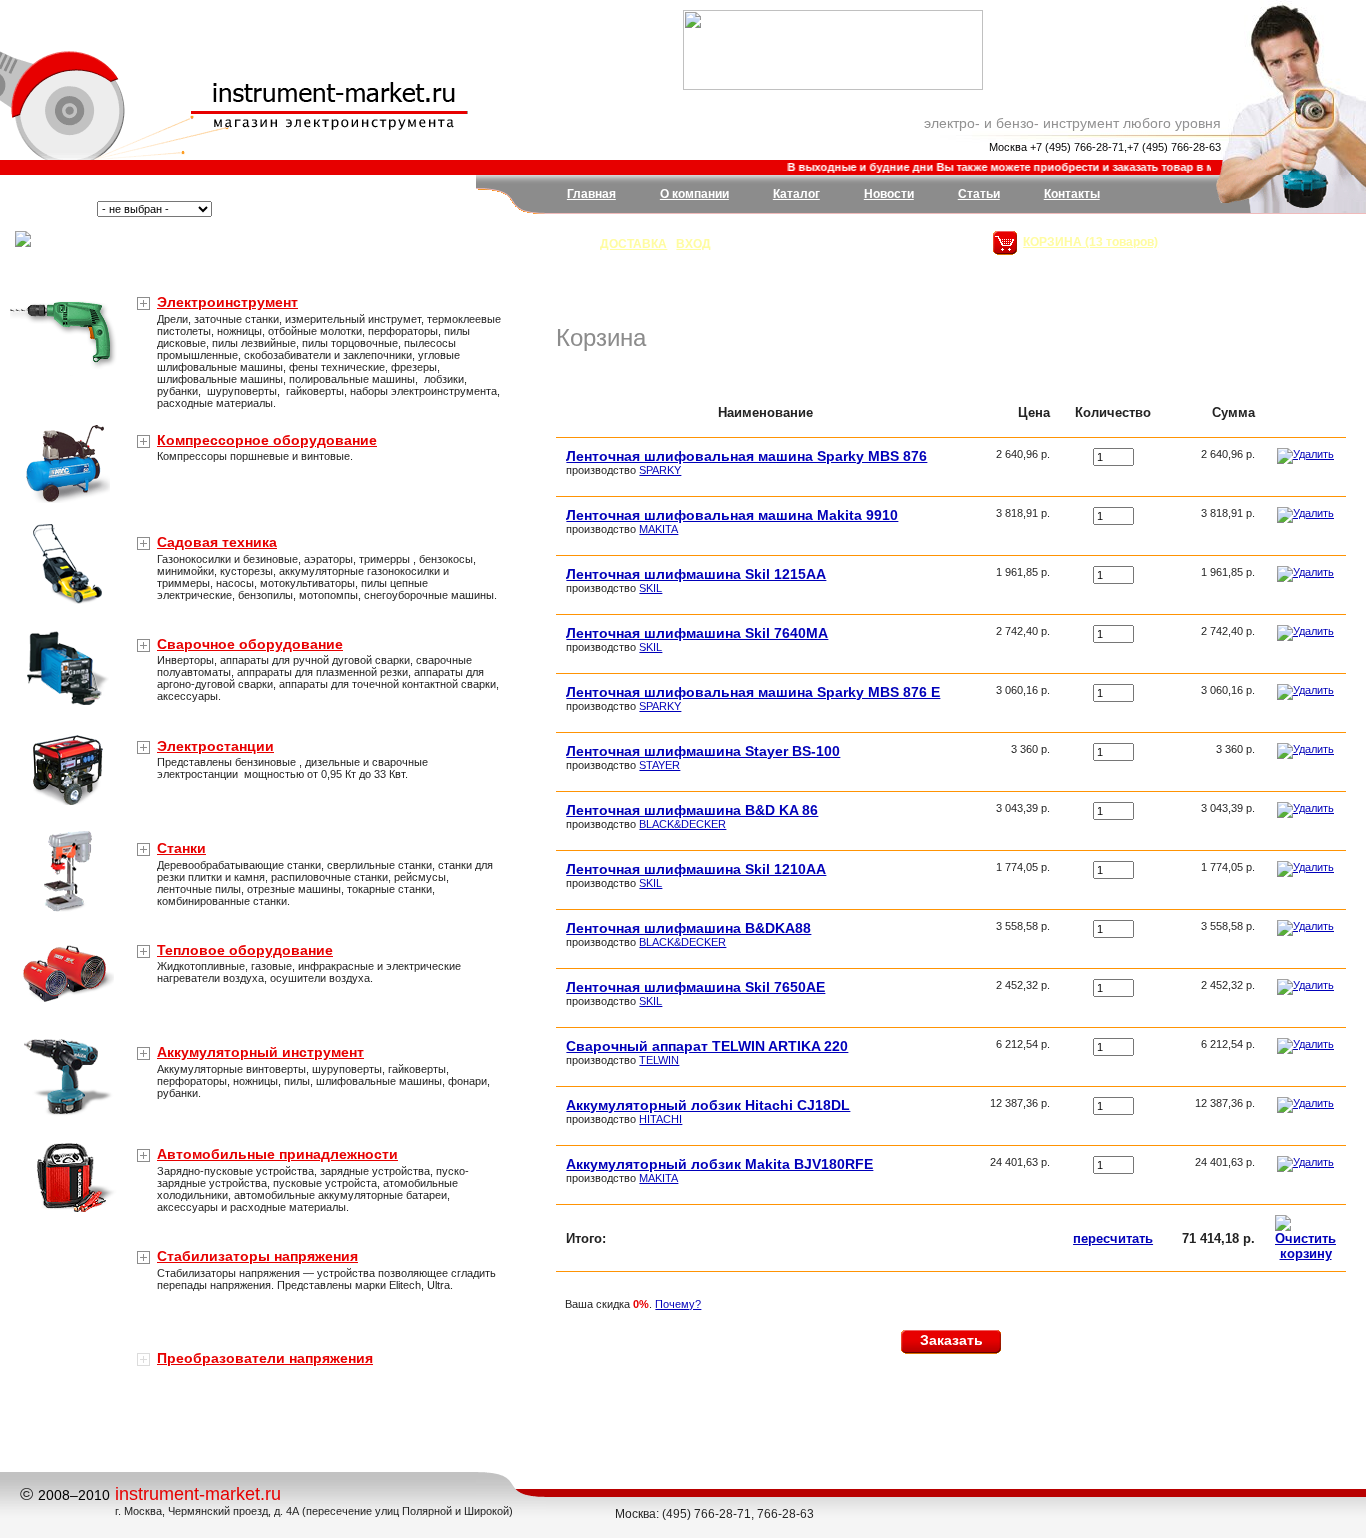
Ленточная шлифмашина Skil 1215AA (696, 574)
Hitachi (660, 1119)
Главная (591, 194)
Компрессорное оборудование (267, 440)
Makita (658, 529)
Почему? (678, 1304)
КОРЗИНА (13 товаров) (1090, 242)
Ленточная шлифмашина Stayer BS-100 (703, 751)
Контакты (1072, 194)
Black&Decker (682, 824)
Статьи (979, 194)
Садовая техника (217, 542)
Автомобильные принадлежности (277, 1154)
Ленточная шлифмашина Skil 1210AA (696, 869)
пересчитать (1113, 1238)
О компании (694, 194)
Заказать (951, 1340)
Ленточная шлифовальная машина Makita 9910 (732, 515)
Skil (650, 588)
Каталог (796, 194)
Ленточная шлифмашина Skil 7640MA (697, 633)
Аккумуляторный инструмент (260, 1052)
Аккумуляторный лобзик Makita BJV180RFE (719, 1164)
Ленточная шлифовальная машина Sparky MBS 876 (746, 456)
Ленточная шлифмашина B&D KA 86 (692, 810)
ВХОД (693, 244)
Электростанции (215, 746)
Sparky (660, 470)
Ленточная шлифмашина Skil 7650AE (695, 987)
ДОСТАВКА (633, 244)
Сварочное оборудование (250, 644)
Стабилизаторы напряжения (257, 1256)
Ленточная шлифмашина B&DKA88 (688, 928)
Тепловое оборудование (245, 950)
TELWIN (659, 1060)
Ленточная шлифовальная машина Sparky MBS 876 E (753, 692)
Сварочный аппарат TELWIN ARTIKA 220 (707, 1046)
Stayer (659, 765)
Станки (181, 848)
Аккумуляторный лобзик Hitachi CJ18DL (708, 1105)
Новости (889, 194)
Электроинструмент (227, 302)
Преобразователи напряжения (265, 1358)
